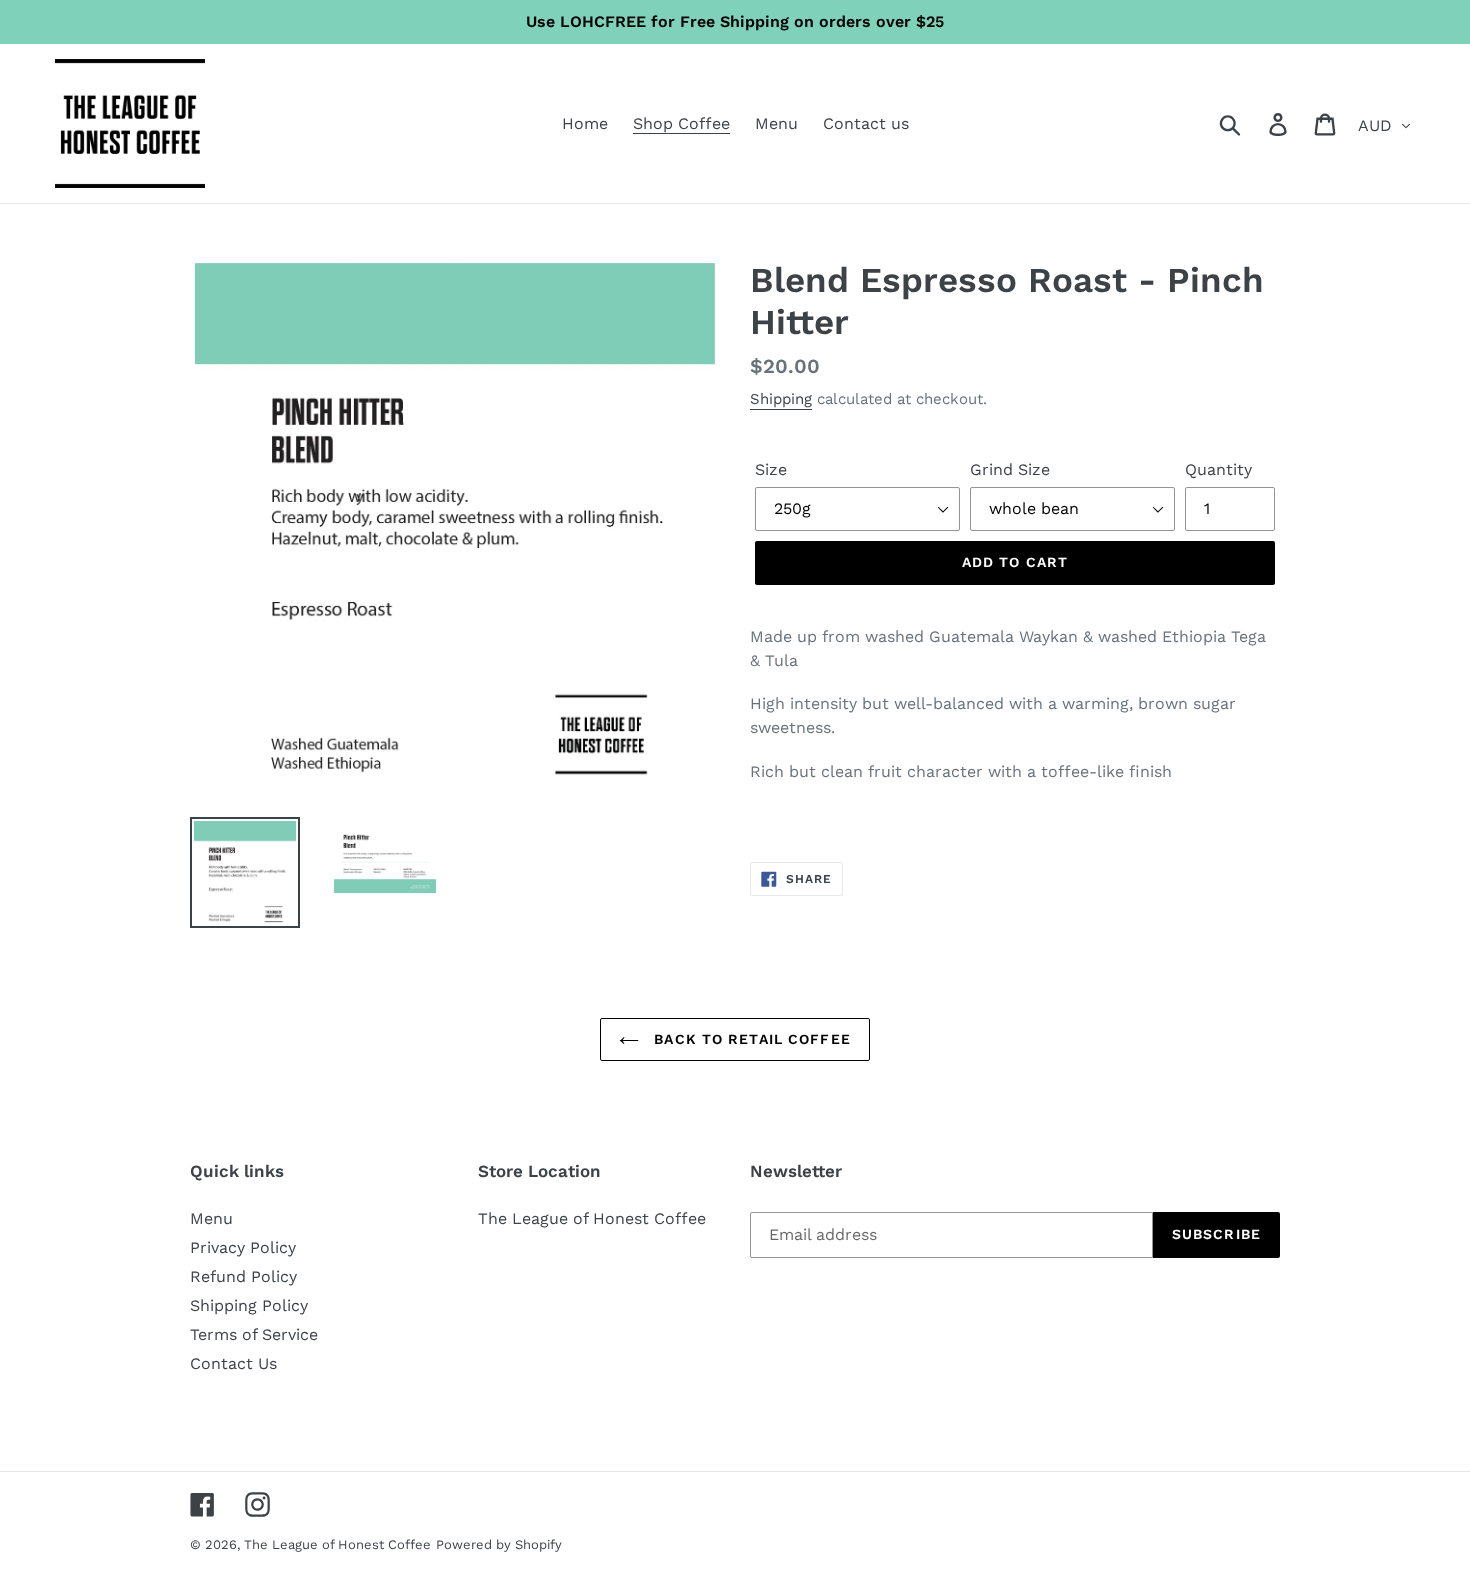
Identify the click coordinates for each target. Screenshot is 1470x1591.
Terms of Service (254, 1334)
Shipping (781, 399)
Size (771, 469)
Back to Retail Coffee (750, 1039)
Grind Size (1010, 469)
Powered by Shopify (499, 1544)
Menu (211, 1218)
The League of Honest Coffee (592, 1218)
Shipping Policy (249, 1305)
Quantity (1218, 469)
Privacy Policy (243, 1247)
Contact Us (233, 1363)
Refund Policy (243, 1276)
